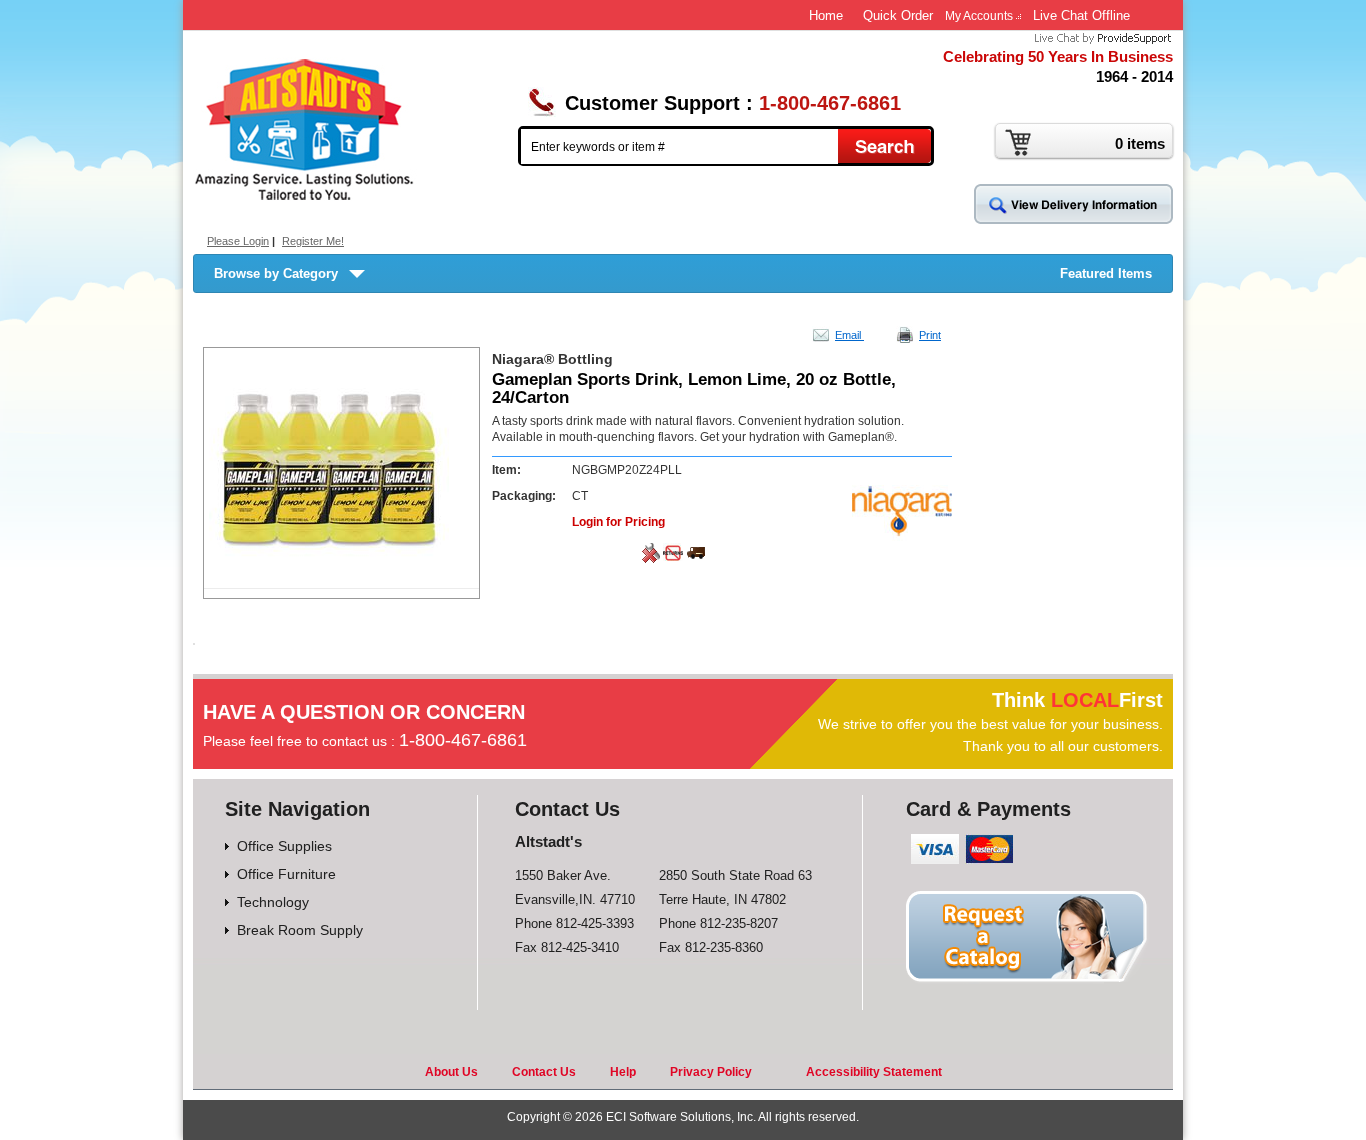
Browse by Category (276, 273)
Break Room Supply (300, 930)
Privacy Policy (711, 1072)
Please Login (238, 241)
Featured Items (1106, 273)
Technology (273, 902)
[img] (305, 129)
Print (930, 335)
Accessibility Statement (874, 1072)
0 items (1140, 143)
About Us (451, 1072)
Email (849, 335)
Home (826, 15)
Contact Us (544, 1072)
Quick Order (898, 15)
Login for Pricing (618, 522)
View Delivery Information (1073, 204)
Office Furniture (286, 874)
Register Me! (313, 241)
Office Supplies (284, 846)
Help (623, 1072)
